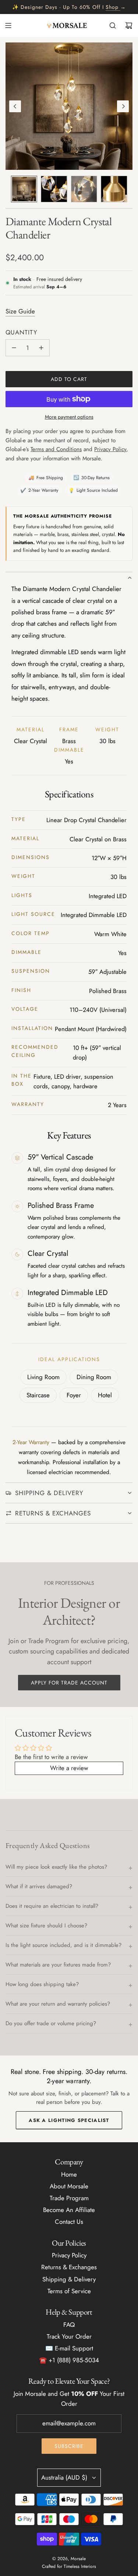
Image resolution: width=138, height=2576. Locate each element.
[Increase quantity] (41, 348)
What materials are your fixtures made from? (58, 1965)
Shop (112, 7)
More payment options (69, 417)
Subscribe (69, 2446)
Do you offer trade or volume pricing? (51, 2023)
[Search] (113, 25)
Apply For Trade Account (69, 1683)
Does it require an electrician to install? (52, 1906)
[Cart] (129, 25)
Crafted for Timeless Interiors (69, 2566)
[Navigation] (8, 25)
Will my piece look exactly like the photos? (56, 1867)
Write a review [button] (69, 1768)
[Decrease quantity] (14, 348)
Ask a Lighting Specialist (69, 2120)
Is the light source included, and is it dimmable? (63, 1945)
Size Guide (20, 311)
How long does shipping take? (42, 1984)
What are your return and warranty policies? (58, 2004)
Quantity (22, 332)
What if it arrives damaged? (39, 1886)
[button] (15, 106)
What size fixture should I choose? (46, 1926)
